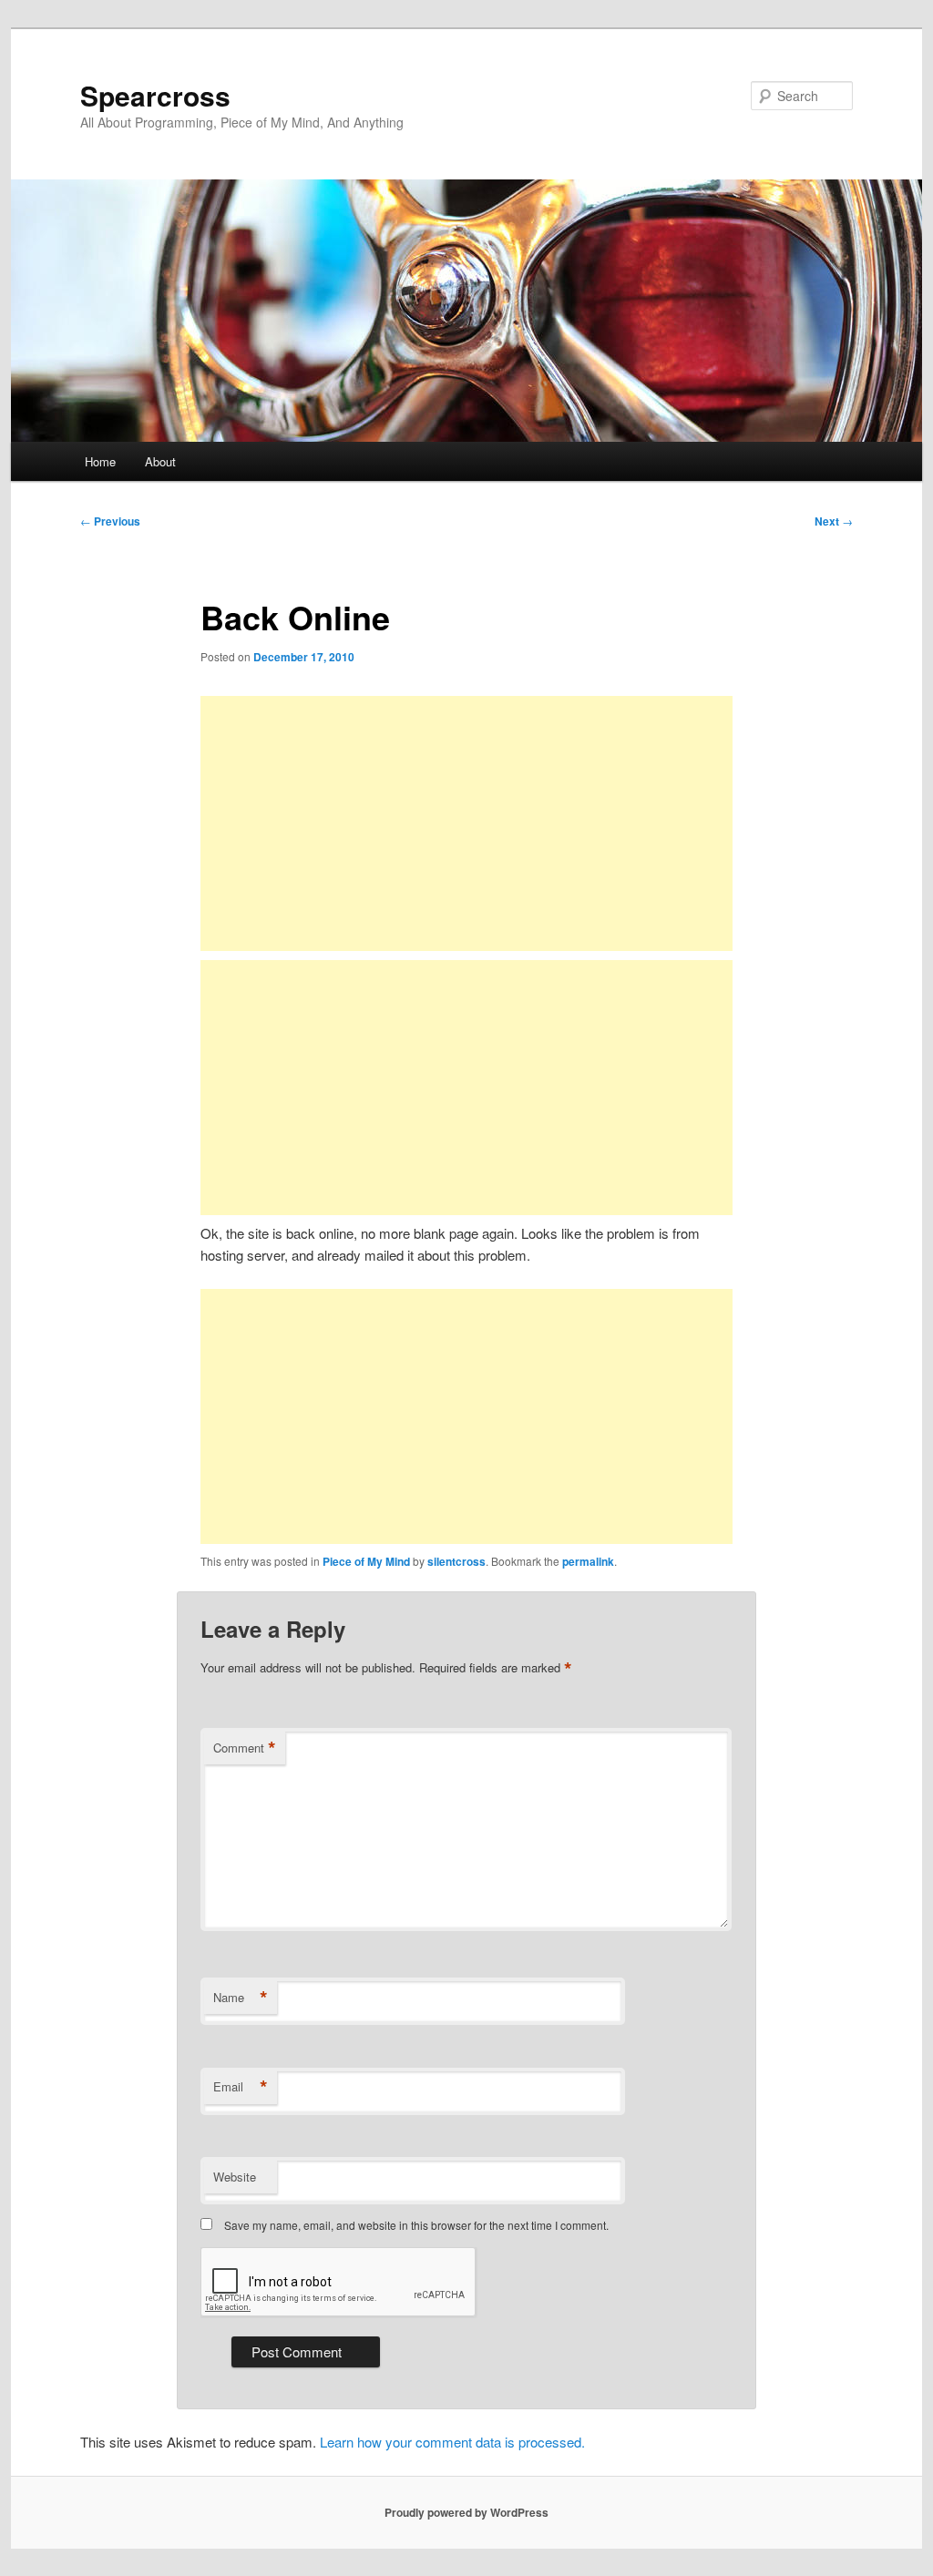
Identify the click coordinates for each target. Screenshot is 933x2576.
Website (235, 2177)
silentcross (456, 1561)
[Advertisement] (466, 823)
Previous (110, 521)
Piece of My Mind (366, 1561)
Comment (245, 1748)
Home (100, 461)
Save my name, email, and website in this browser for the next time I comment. (416, 2225)
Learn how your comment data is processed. (452, 2442)
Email (241, 2087)
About (160, 461)
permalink (588, 1561)
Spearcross (155, 95)
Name (241, 1998)
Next (834, 521)
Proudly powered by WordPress (466, 2512)
